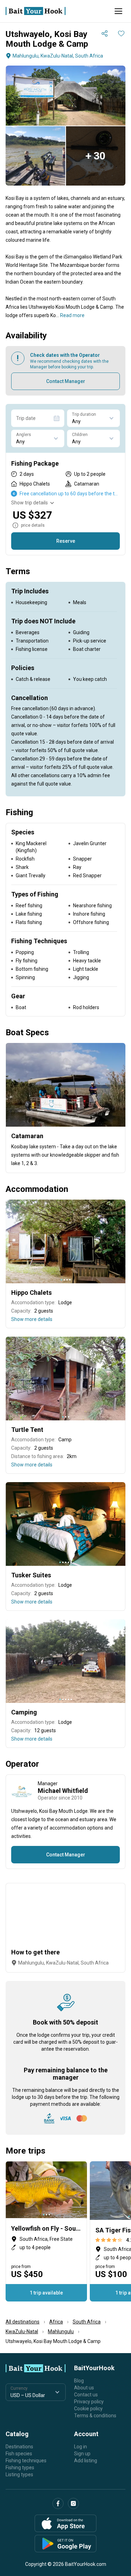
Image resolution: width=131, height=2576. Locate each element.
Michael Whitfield (63, 1791)
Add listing (86, 2461)
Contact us (86, 2395)
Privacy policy (89, 2402)
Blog (79, 2381)
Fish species (19, 2454)
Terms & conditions (95, 2416)
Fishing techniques (26, 2461)
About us (84, 2388)
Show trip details (30, 503)
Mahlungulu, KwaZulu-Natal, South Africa (58, 56)
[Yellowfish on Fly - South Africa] (46, 2231)
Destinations (19, 2447)
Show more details (32, 1319)
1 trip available (46, 2293)
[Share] (104, 33)
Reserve (66, 541)
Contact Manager (66, 381)
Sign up (82, 2454)
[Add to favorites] (121, 33)
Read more (72, 315)
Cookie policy (88, 2409)
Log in (81, 2447)
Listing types (19, 2474)
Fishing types (20, 2468)
